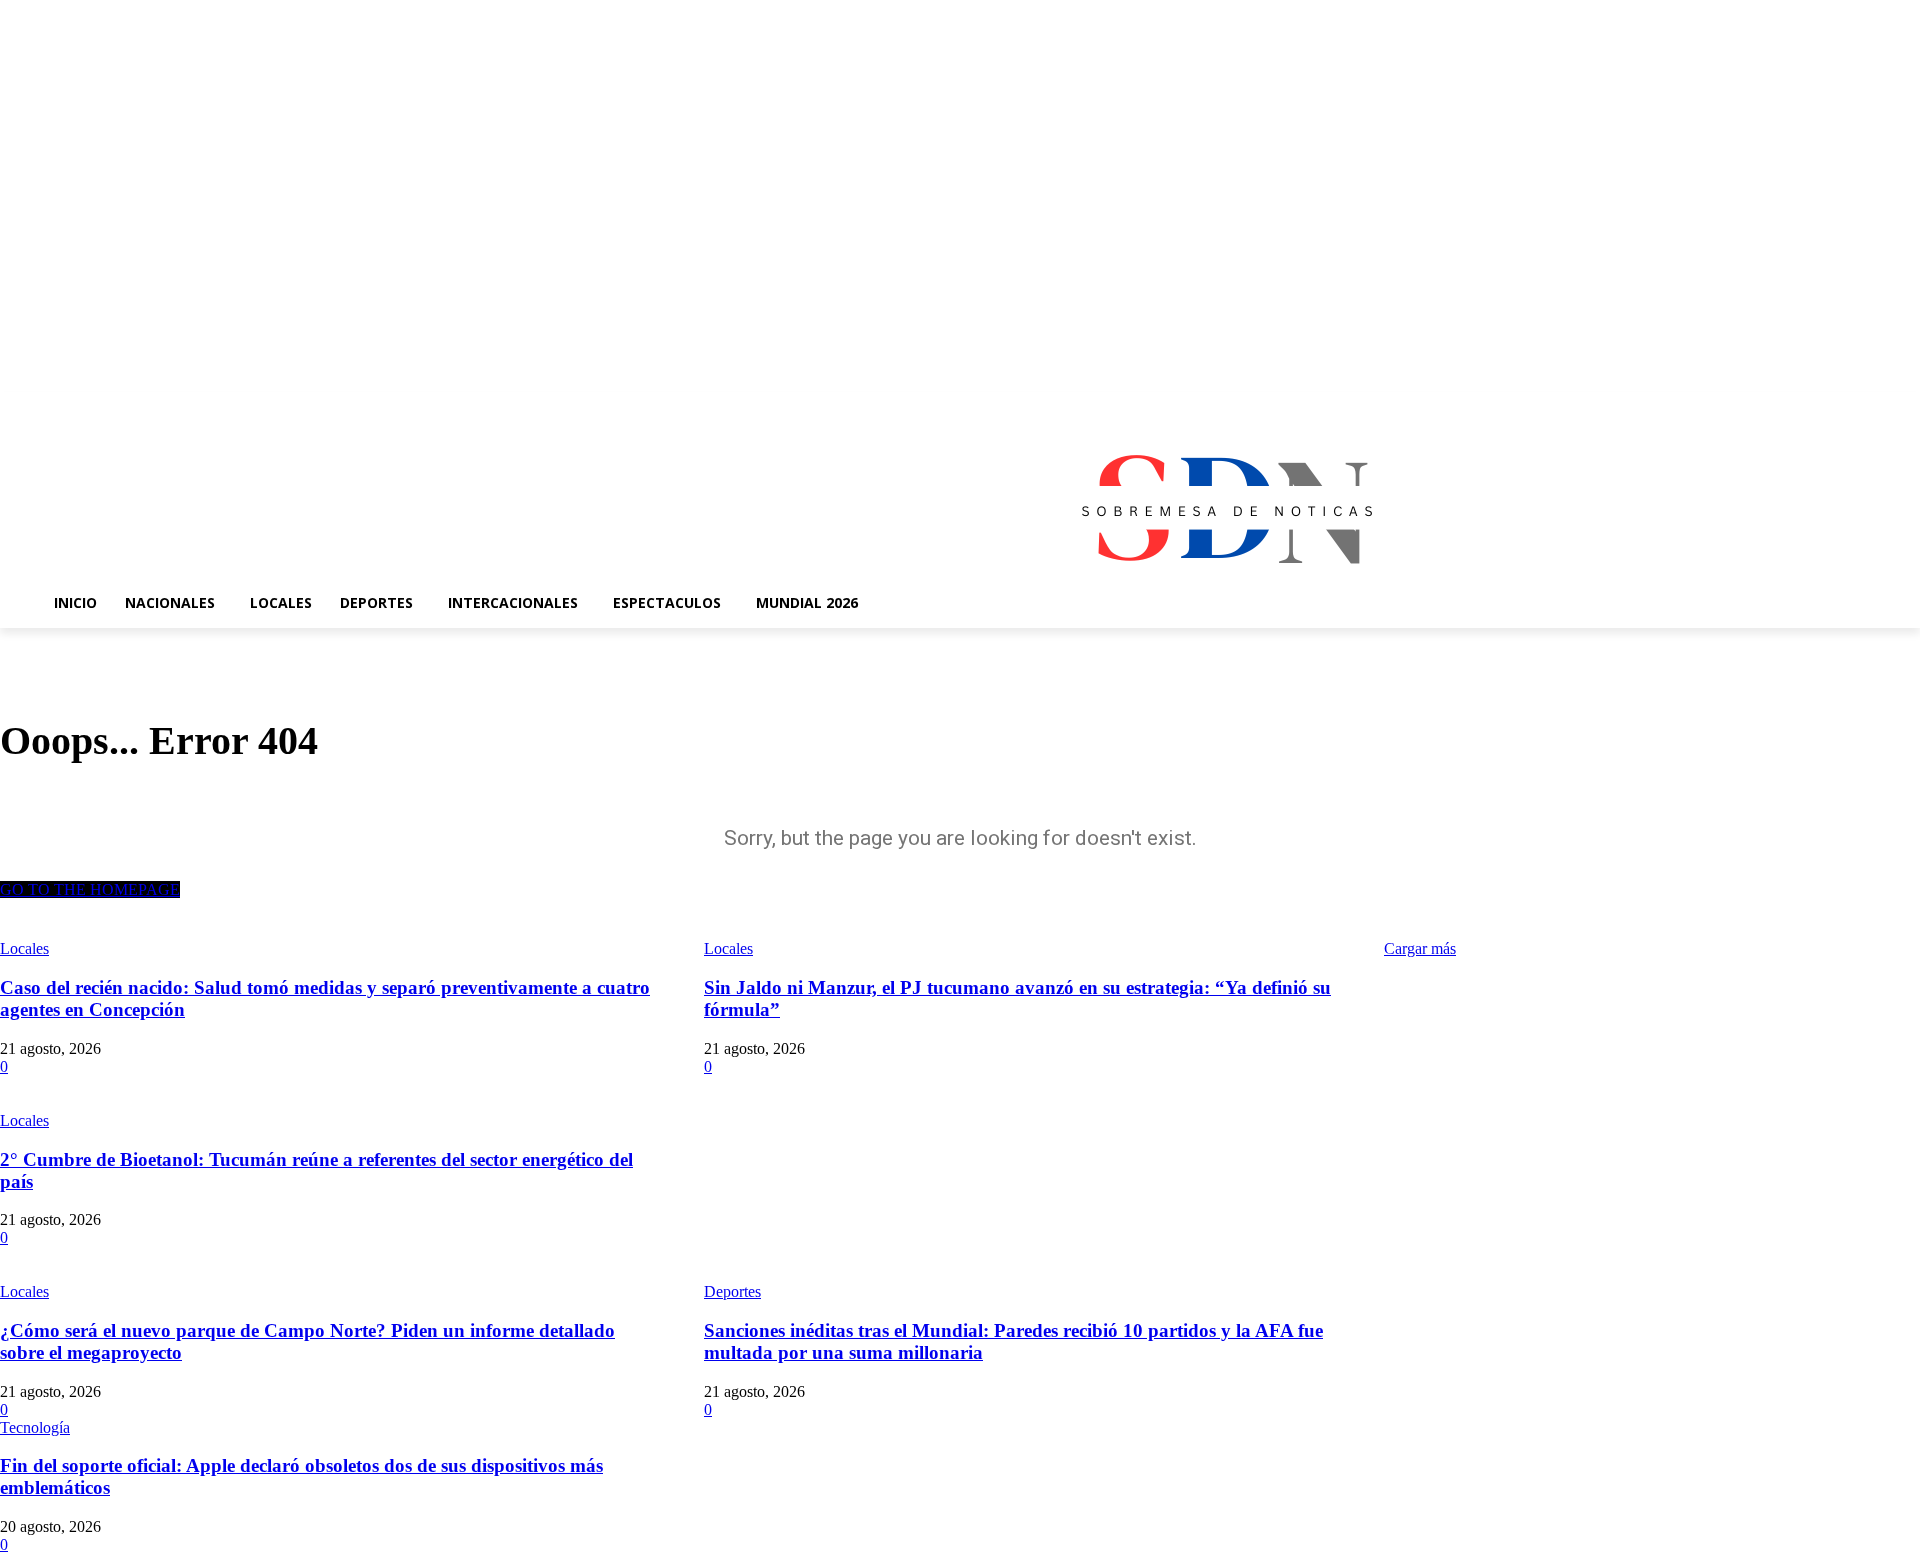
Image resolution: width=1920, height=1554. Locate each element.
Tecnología (35, 1427)
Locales (24, 1120)
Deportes (732, 1291)
